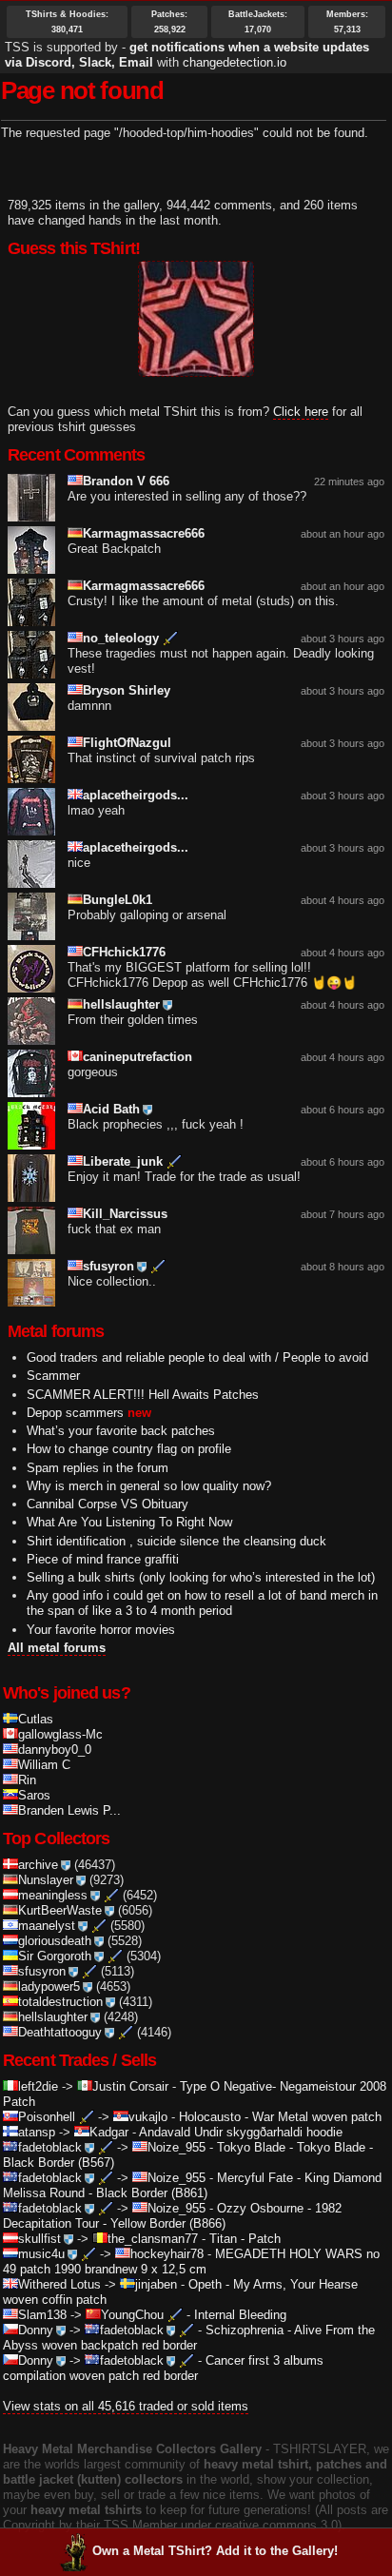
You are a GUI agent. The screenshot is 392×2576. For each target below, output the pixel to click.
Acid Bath (111, 1109)
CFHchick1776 (124, 952)
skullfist (39, 2239)
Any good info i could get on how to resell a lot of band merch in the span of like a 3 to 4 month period (202, 1603)
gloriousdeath (55, 1941)
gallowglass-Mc (60, 1734)
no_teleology (121, 638)
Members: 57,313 (347, 22)
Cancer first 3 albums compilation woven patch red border (163, 2368)
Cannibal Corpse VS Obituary (108, 1504)
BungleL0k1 (118, 900)
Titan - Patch (245, 2239)
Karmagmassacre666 (144, 533)
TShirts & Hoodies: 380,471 (67, 22)
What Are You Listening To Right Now (129, 1522)
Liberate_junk (123, 1161)
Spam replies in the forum (98, 1468)
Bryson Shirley (127, 690)
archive (38, 1865)
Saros (34, 1795)
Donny (36, 2330)
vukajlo (148, 2117)
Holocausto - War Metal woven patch (280, 2117)
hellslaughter (121, 1004)
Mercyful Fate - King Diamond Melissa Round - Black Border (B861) (192, 2185)
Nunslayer (46, 1880)
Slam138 (42, 2315)
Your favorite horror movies (101, 1630)
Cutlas (36, 1719)
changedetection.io (235, 62)
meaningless (53, 1895)
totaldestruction (60, 2002)
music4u (41, 2254)
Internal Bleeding (240, 2315)
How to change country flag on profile (129, 1449)
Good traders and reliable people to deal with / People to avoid (197, 1357)
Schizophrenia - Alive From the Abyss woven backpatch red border (189, 2338)
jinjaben (156, 2284)
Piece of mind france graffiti (103, 1559)
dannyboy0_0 (55, 1750)
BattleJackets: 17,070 (258, 22)
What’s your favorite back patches (121, 1431)
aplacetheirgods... (136, 795)
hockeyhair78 (167, 2254)
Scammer (53, 1376)
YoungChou (132, 2315)
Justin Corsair (130, 2086)
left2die (38, 2086)
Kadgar (109, 2132)
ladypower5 (49, 1986)
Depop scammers (75, 1413)
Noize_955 (176, 2147)
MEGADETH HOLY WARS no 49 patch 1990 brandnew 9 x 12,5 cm (191, 2261)
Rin (27, 1780)
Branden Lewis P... (69, 1810)
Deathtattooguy (60, 2032)
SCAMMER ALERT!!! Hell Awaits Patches (143, 1395)
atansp (37, 2132)
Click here (301, 412)
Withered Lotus (59, 2284)
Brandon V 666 (126, 481)
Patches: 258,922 (169, 22)
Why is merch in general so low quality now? (149, 1486)
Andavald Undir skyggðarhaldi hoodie (241, 2132)
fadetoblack (50, 2147)
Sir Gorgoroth (55, 1956)
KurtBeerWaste (60, 1910)
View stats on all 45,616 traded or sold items (126, 2406)
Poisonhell (47, 2117)
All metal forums (57, 1648)
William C (44, 1765)
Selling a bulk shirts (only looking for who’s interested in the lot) (201, 1577)
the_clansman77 (153, 2239)
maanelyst (47, 1926)
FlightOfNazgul (127, 743)
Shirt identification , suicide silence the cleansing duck (176, 1541)
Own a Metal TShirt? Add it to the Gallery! (215, 2551)
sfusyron (108, 1266)
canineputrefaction (137, 1057)
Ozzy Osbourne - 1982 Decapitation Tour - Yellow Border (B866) (172, 2216)
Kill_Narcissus (125, 1214)
